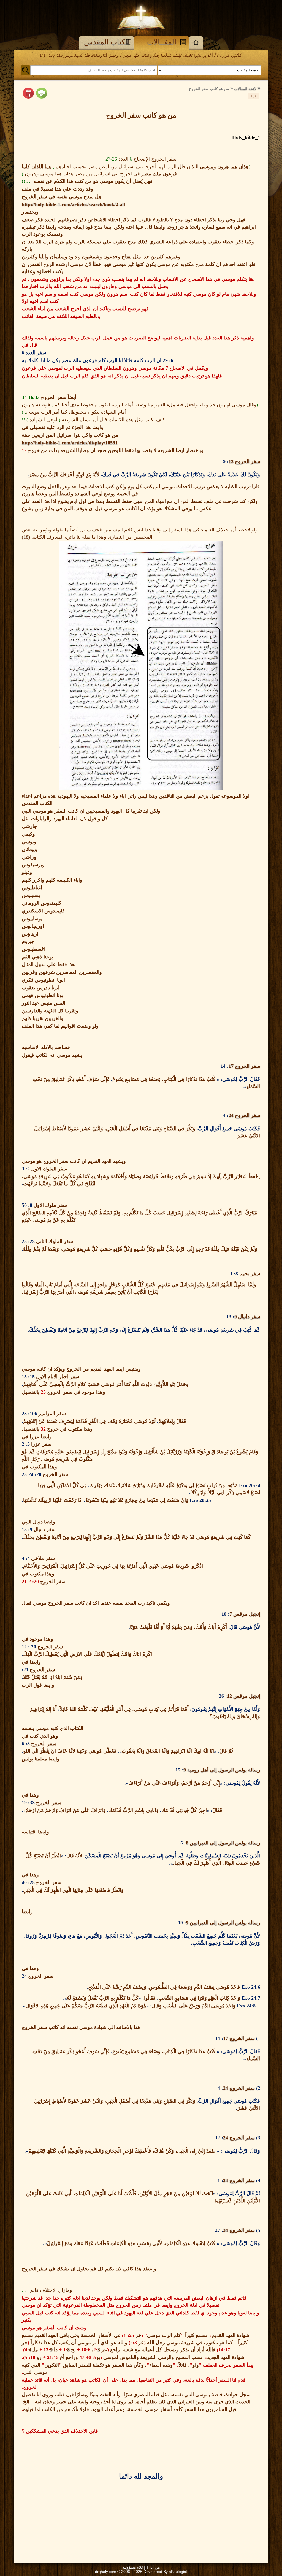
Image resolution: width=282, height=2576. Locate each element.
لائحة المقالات (245, 89)
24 (231, 1115)
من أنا (155, 2567)
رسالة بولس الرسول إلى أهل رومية (223, 1770)
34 (226, 2180)
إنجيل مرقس (246, 1614)
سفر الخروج (247, 461)
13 (231, 461)
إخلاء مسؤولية (134, 2567)
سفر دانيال (249, 1317)
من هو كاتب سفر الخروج (209, 89)
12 (229, 1696)
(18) (26, 537)
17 (231, 1066)
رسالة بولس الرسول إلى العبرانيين (224, 1843)
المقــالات (162, 42)
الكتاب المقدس (107, 42)
